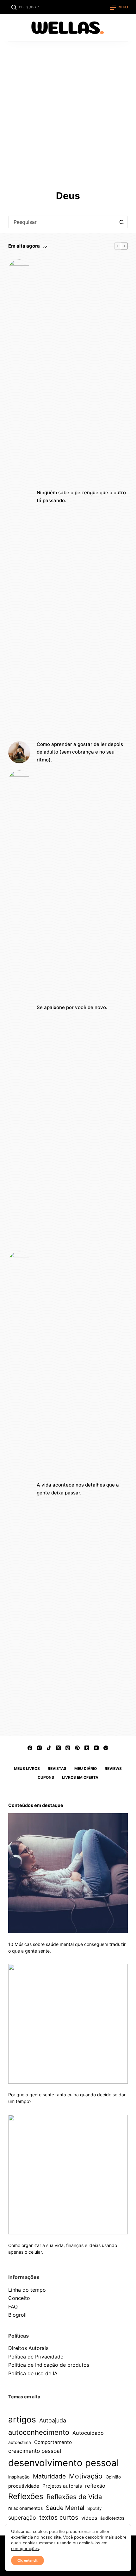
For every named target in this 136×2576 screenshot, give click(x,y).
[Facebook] (30, 1748)
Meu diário (86, 1768)
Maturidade (49, 2476)
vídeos (89, 2518)
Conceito (19, 2298)
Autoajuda (53, 2420)
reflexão (95, 2486)
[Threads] (68, 1748)
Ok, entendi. (28, 2560)
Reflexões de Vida (74, 2497)
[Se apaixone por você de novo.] (19, 1008)
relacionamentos (25, 2508)
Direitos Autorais (28, 2348)
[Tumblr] (87, 1748)
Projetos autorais (62, 2486)
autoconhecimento (39, 2432)
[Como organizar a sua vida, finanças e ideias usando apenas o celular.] (68, 2175)
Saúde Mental (65, 2508)
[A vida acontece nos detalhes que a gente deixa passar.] (19, 1489)
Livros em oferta (80, 1777)
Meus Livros (27, 1768)
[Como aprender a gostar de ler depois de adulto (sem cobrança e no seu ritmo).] (19, 752)
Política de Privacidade (36, 2357)
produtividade (24, 2486)
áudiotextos (112, 2518)
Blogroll (17, 2315)
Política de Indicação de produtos (49, 2365)
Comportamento (53, 2442)
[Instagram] (39, 1748)
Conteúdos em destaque (36, 1805)
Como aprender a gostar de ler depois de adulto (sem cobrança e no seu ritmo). (80, 752)
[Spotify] (106, 1748)
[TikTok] (49, 1748)
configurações (25, 2549)
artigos (22, 2419)
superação (22, 2518)
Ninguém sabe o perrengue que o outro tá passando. (81, 496)
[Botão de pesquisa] (121, 222)
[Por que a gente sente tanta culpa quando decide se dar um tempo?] (68, 2024)
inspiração (19, 2477)
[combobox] (62, 222)
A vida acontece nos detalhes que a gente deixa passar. (78, 1489)
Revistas (57, 1768)
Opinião (113, 2477)
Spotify (94, 2508)
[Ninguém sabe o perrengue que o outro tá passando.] (19, 497)
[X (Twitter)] (58, 1748)
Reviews (113, 1768)
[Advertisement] (68, 113)
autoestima (20, 2442)
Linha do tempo (27, 2290)
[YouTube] (96, 1748)
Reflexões (26, 2496)
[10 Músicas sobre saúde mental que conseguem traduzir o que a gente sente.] (68, 1873)
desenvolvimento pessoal (64, 2463)
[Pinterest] (77, 1748)
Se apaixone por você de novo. (72, 1007)
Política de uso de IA (33, 2373)
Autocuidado (88, 2433)
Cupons (46, 1777)
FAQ (13, 2307)
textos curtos (59, 2517)
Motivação (86, 2476)
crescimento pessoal (35, 2451)
